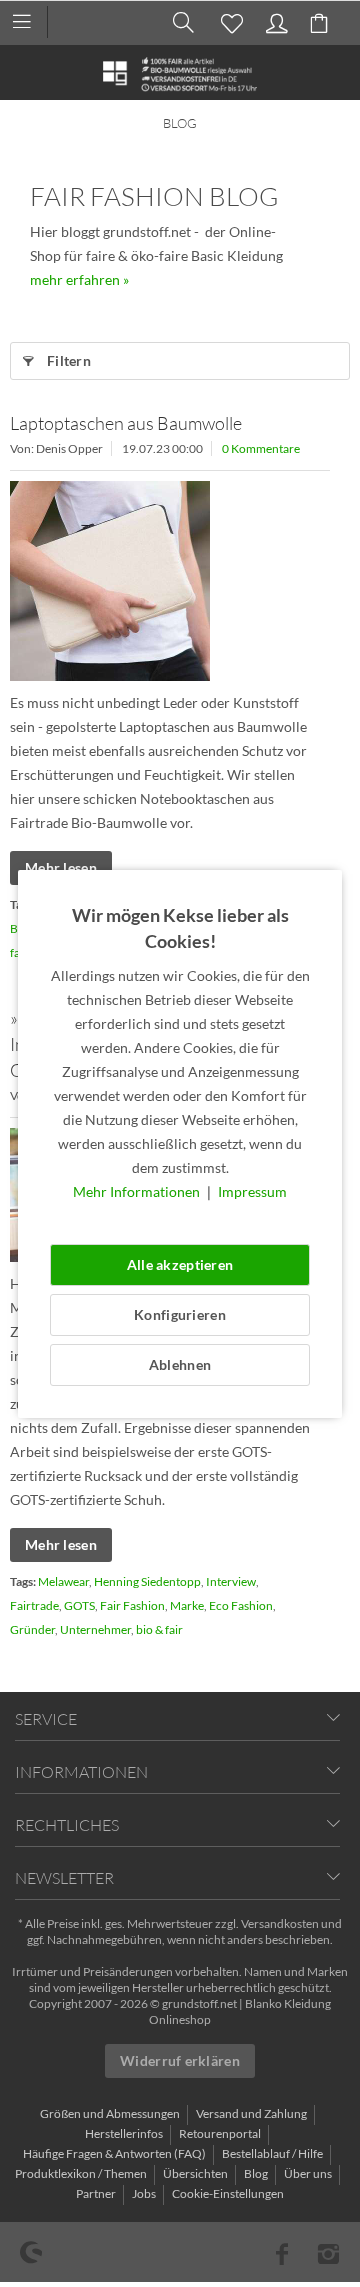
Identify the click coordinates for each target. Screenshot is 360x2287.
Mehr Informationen (138, 1191)
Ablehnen (180, 1364)
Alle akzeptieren (180, 1264)
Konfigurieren (180, 1314)
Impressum (252, 1191)
